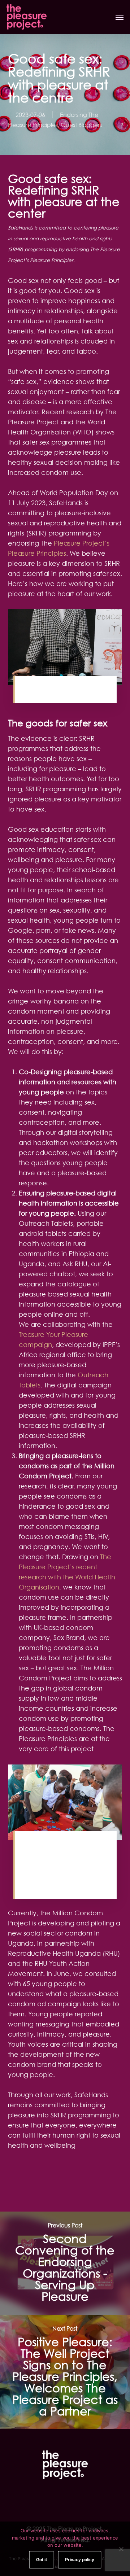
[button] (120, 17)
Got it (42, 2560)
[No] (121, 2549)
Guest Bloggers (81, 125)
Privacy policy (80, 2560)
